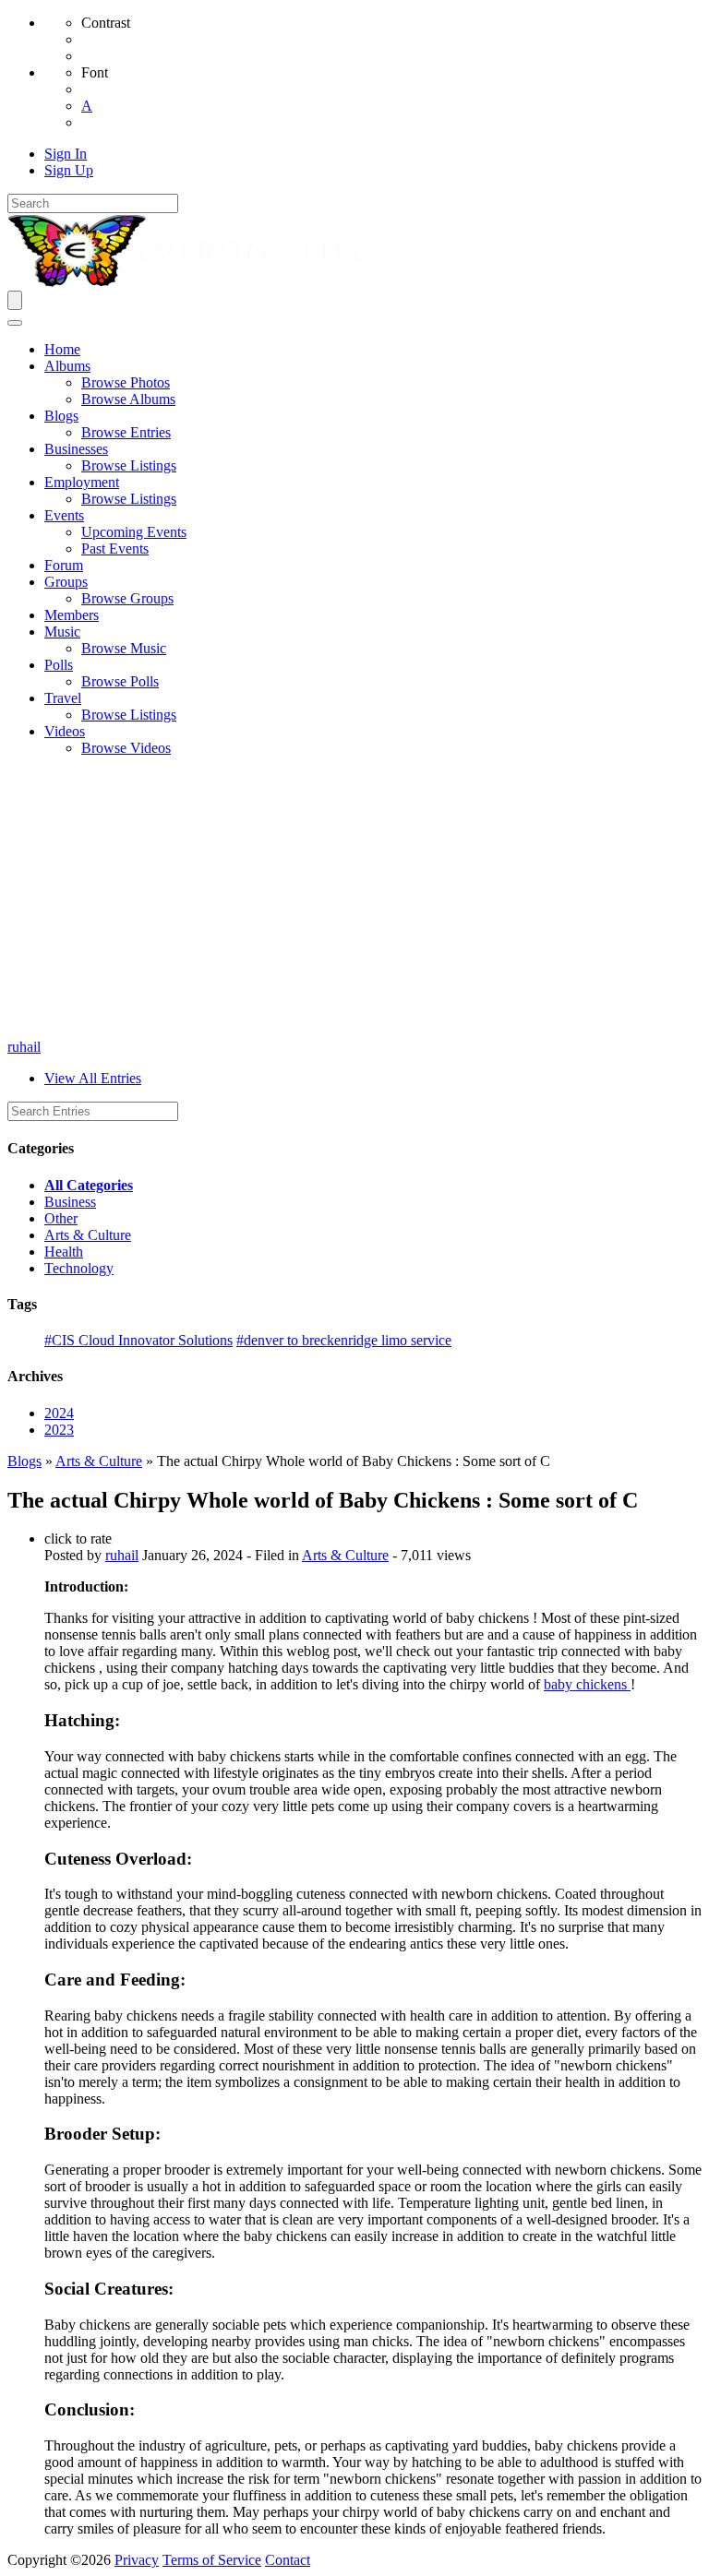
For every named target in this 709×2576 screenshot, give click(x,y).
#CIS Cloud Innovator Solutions (138, 1340)
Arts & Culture (88, 1235)
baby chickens (587, 1684)
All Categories (89, 1185)
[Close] (15, 323)
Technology (79, 1268)
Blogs (24, 1461)
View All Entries (93, 1078)
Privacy (137, 2560)
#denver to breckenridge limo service (344, 1340)
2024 (59, 1413)
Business (70, 1202)
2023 (59, 1430)
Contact (288, 2560)
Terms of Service (212, 2560)
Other (61, 1218)
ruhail (24, 1047)
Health (64, 1252)
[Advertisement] (354, 900)
